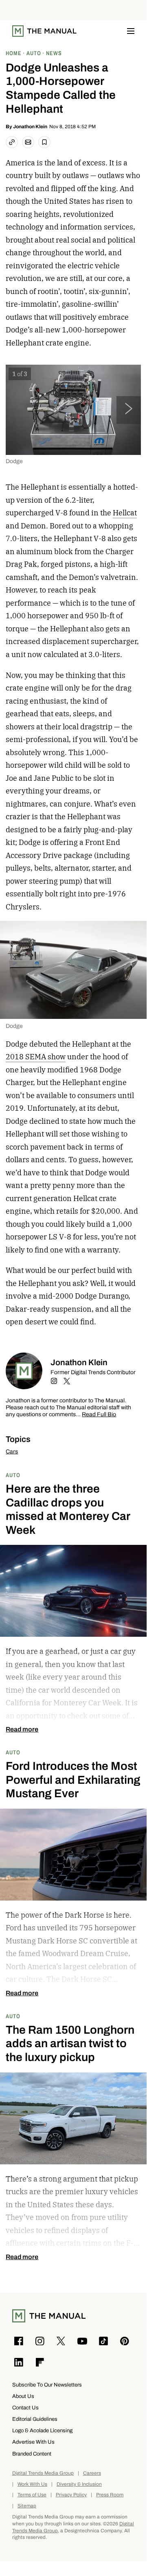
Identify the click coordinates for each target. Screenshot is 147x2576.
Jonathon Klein (30, 127)
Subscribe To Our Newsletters (47, 2385)
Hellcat (125, 513)
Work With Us (32, 2484)
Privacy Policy (71, 2495)
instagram (54, 1381)
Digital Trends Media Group (43, 2473)
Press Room (110, 2495)
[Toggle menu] (131, 31)
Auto (13, 1475)
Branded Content (32, 2454)
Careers (92, 2473)
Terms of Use (32, 2495)
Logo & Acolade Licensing (42, 2430)
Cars (12, 1452)
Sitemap (27, 2506)
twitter (67, 1381)
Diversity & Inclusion (79, 2484)
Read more (22, 1729)
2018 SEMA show (36, 1057)
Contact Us (25, 2408)
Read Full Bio (99, 1415)
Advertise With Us (33, 2442)
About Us (23, 2396)
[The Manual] (44, 31)
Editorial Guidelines (35, 2419)
